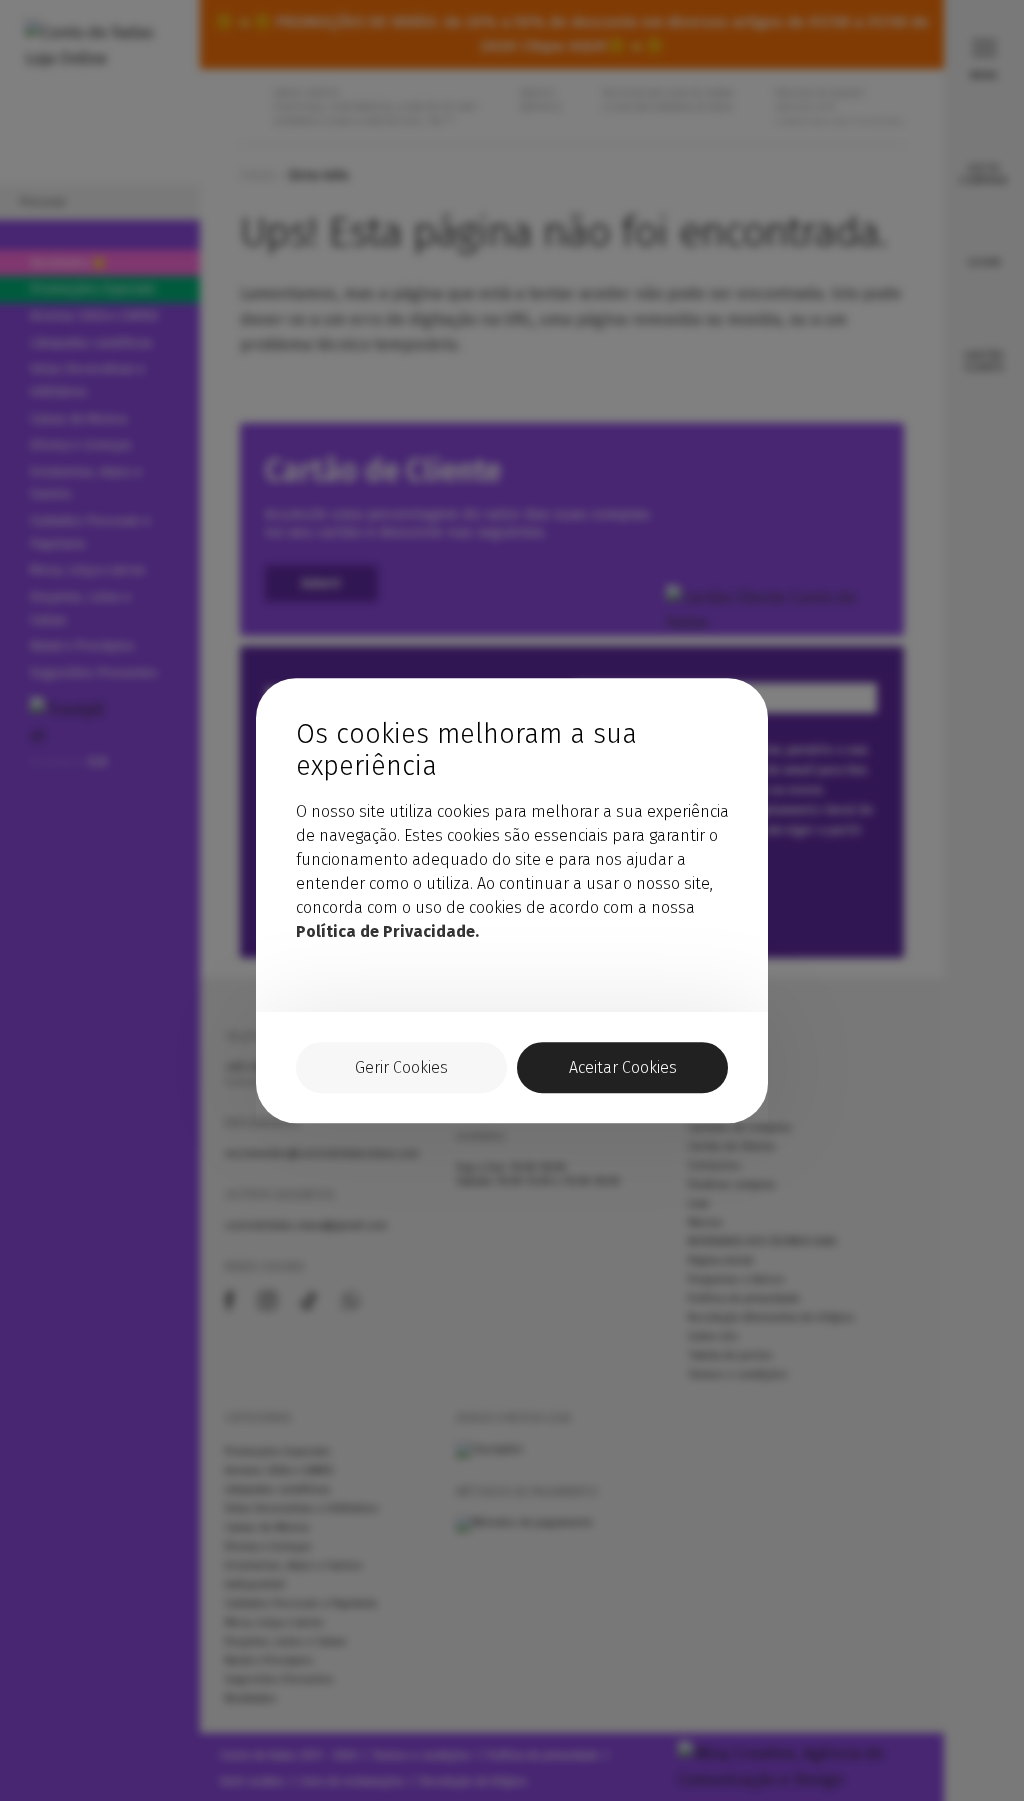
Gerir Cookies (401, 1067)
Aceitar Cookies (623, 1067)
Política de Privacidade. (387, 931)
